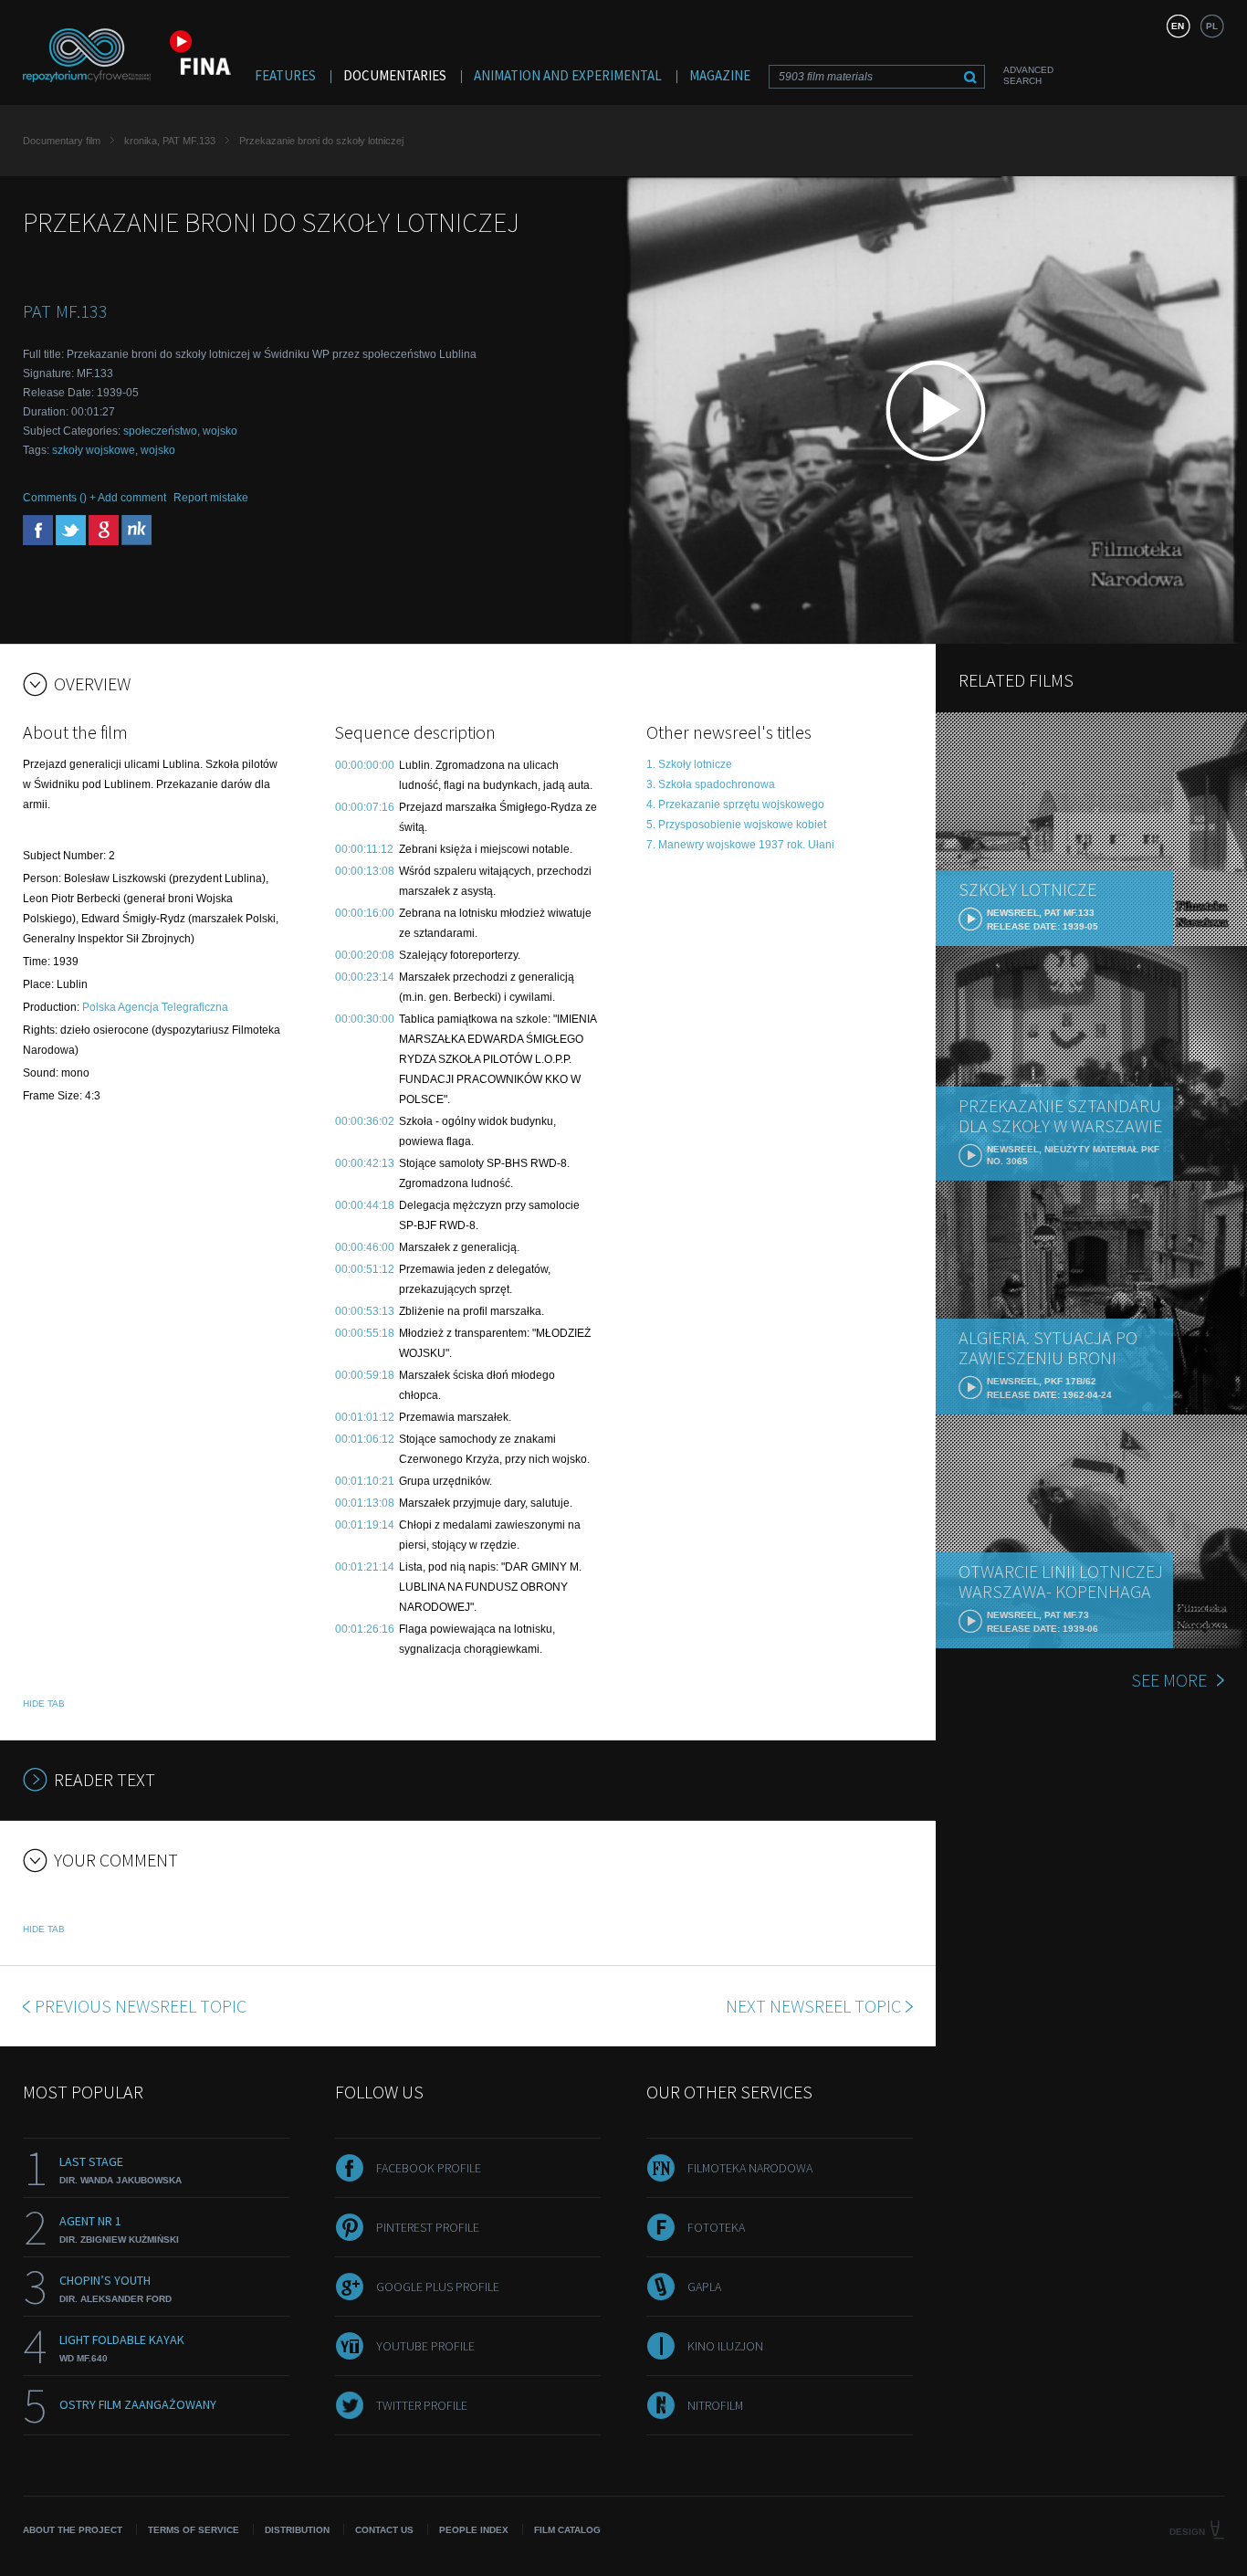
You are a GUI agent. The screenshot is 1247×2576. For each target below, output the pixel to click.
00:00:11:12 (364, 849)
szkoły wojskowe (94, 450)
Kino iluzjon (725, 2346)
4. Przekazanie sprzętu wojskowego (735, 804)
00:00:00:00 (365, 765)
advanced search (1028, 75)
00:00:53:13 (365, 1311)
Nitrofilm (715, 2405)
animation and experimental (568, 75)
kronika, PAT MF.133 (170, 141)
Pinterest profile (428, 2227)
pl (1212, 26)
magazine (720, 75)
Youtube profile (425, 2346)
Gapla (704, 2287)
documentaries (395, 75)
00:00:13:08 (365, 871)
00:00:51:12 (365, 1269)
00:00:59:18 (365, 1375)
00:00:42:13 (365, 1163)
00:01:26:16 (365, 1629)
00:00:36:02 (365, 1121)
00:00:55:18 (365, 1333)
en (1178, 26)
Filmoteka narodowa (750, 2168)
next (813, 2006)
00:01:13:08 (365, 1503)
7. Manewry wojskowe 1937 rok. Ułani (740, 845)
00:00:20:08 (365, 955)
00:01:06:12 (365, 1439)
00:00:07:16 (365, 807)
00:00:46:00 (365, 1247)
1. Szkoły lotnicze (689, 764)
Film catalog (567, 2530)
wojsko (220, 431)
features (285, 75)
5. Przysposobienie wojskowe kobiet (736, 825)
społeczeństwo (160, 431)
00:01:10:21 (365, 1481)
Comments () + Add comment (94, 498)
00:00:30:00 (365, 1019)
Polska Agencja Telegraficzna (155, 1007)
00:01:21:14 (365, 1567)
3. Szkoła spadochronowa (711, 784)
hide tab (44, 1703)
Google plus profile (438, 2287)
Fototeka (716, 2227)
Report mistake (211, 498)
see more (1169, 1680)
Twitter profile (422, 2405)
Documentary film (62, 141)
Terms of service (194, 2530)
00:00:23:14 (365, 977)
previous (141, 2006)
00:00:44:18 (365, 1205)
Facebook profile (429, 2168)
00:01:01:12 (365, 1417)
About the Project (73, 2530)
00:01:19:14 (365, 1525)
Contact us (384, 2530)
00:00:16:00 (365, 913)
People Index (474, 2530)
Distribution (297, 2530)
